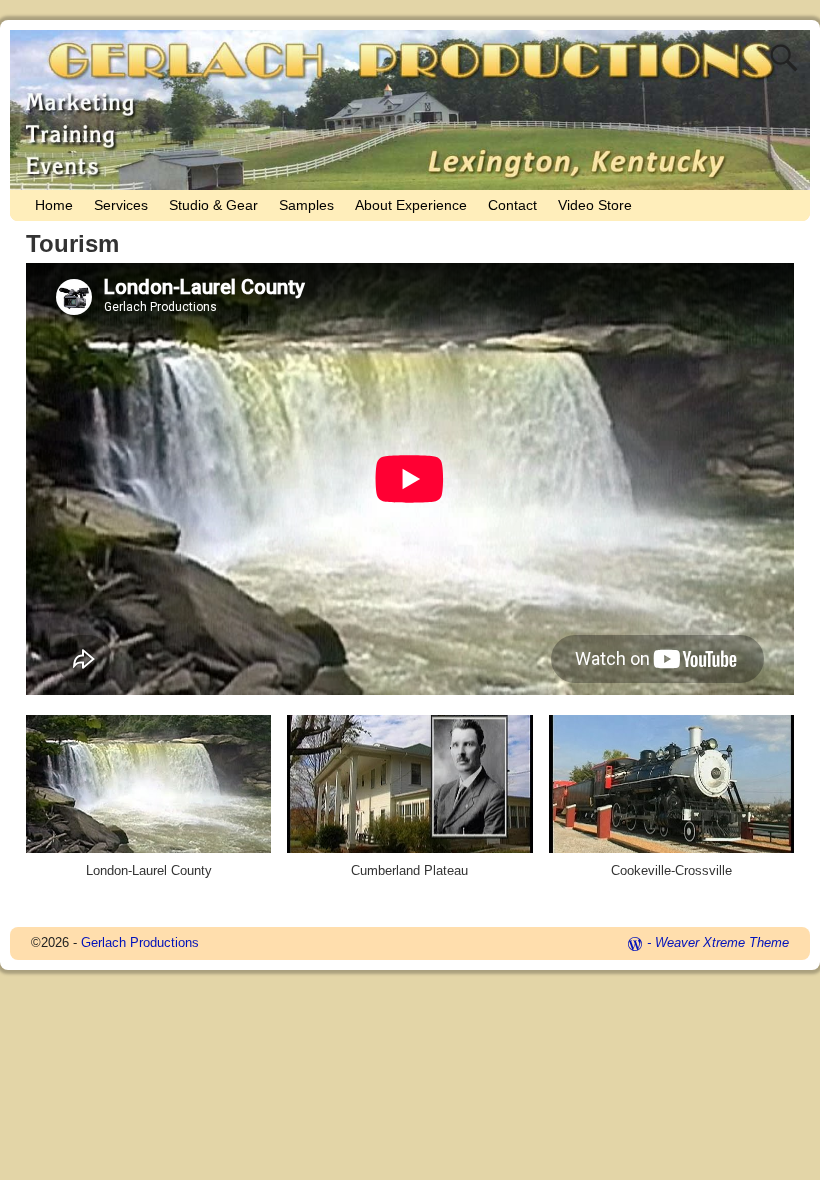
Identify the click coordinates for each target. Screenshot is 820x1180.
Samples (306, 205)
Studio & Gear (213, 205)
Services (121, 205)
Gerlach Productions (140, 942)
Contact (512, 205)
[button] (148, 806)
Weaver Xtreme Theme (722, 942)
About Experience (411, 205)
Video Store (595, 205)
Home (54, 205)
